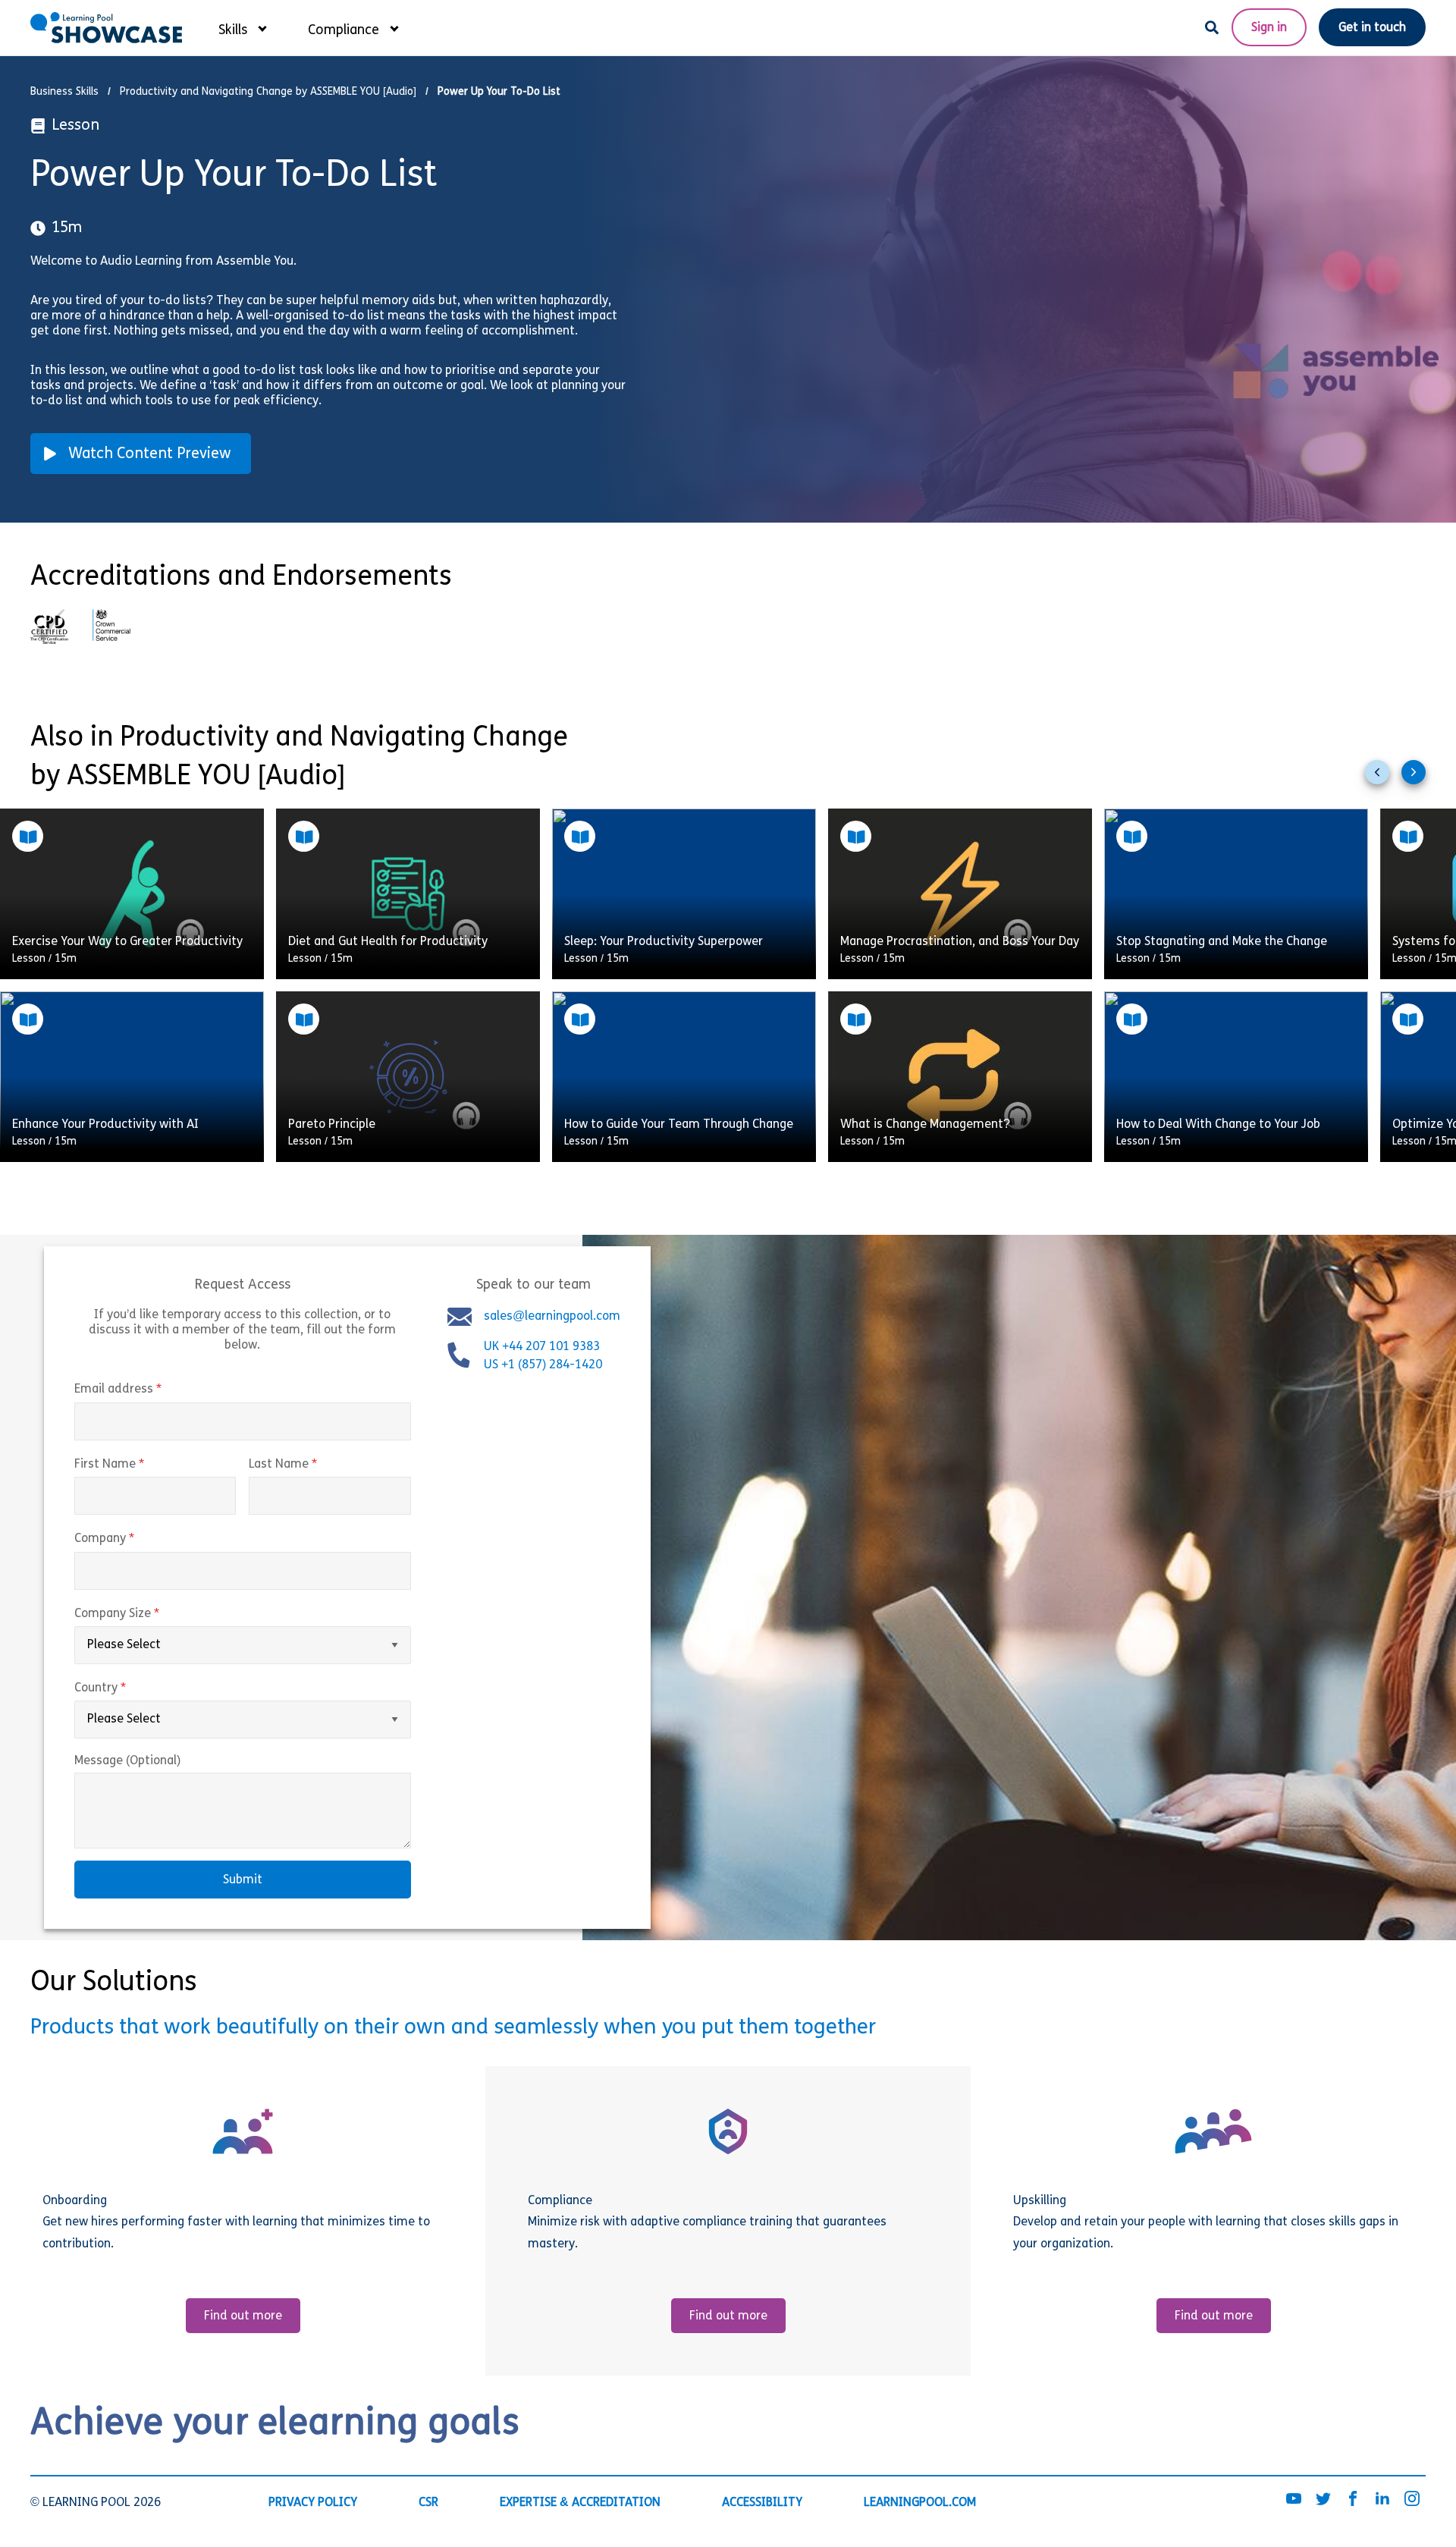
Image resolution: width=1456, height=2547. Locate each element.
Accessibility (762, 2503)
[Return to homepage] (106, 28)
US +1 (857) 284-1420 (543, 1366)
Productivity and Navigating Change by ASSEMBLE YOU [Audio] (268, 92)
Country (132, 1688)
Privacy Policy (313, 2503)
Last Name (315, 1465)
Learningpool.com (920, 2503)
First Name (141, 1465)
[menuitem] (242, 27)
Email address (150, 1390)
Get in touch (1372, 28)
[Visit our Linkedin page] (1382, 2500)
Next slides (1420, 778)
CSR (428, 2503)
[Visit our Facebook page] (1353, 2500)
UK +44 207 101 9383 (543, 1348)
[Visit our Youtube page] (1294, 2500)
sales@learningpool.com (552, 1317)
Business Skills (64, 92)
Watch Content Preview (150, 454)
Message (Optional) (127, 1761)
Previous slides (1383, 778)
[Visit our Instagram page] (1412, 2500)
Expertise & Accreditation (580, 2503)
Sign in (1269, 28)
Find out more (243, 2316)
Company (136, 1539)
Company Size (149, 1614)
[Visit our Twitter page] (1323, 2500)
